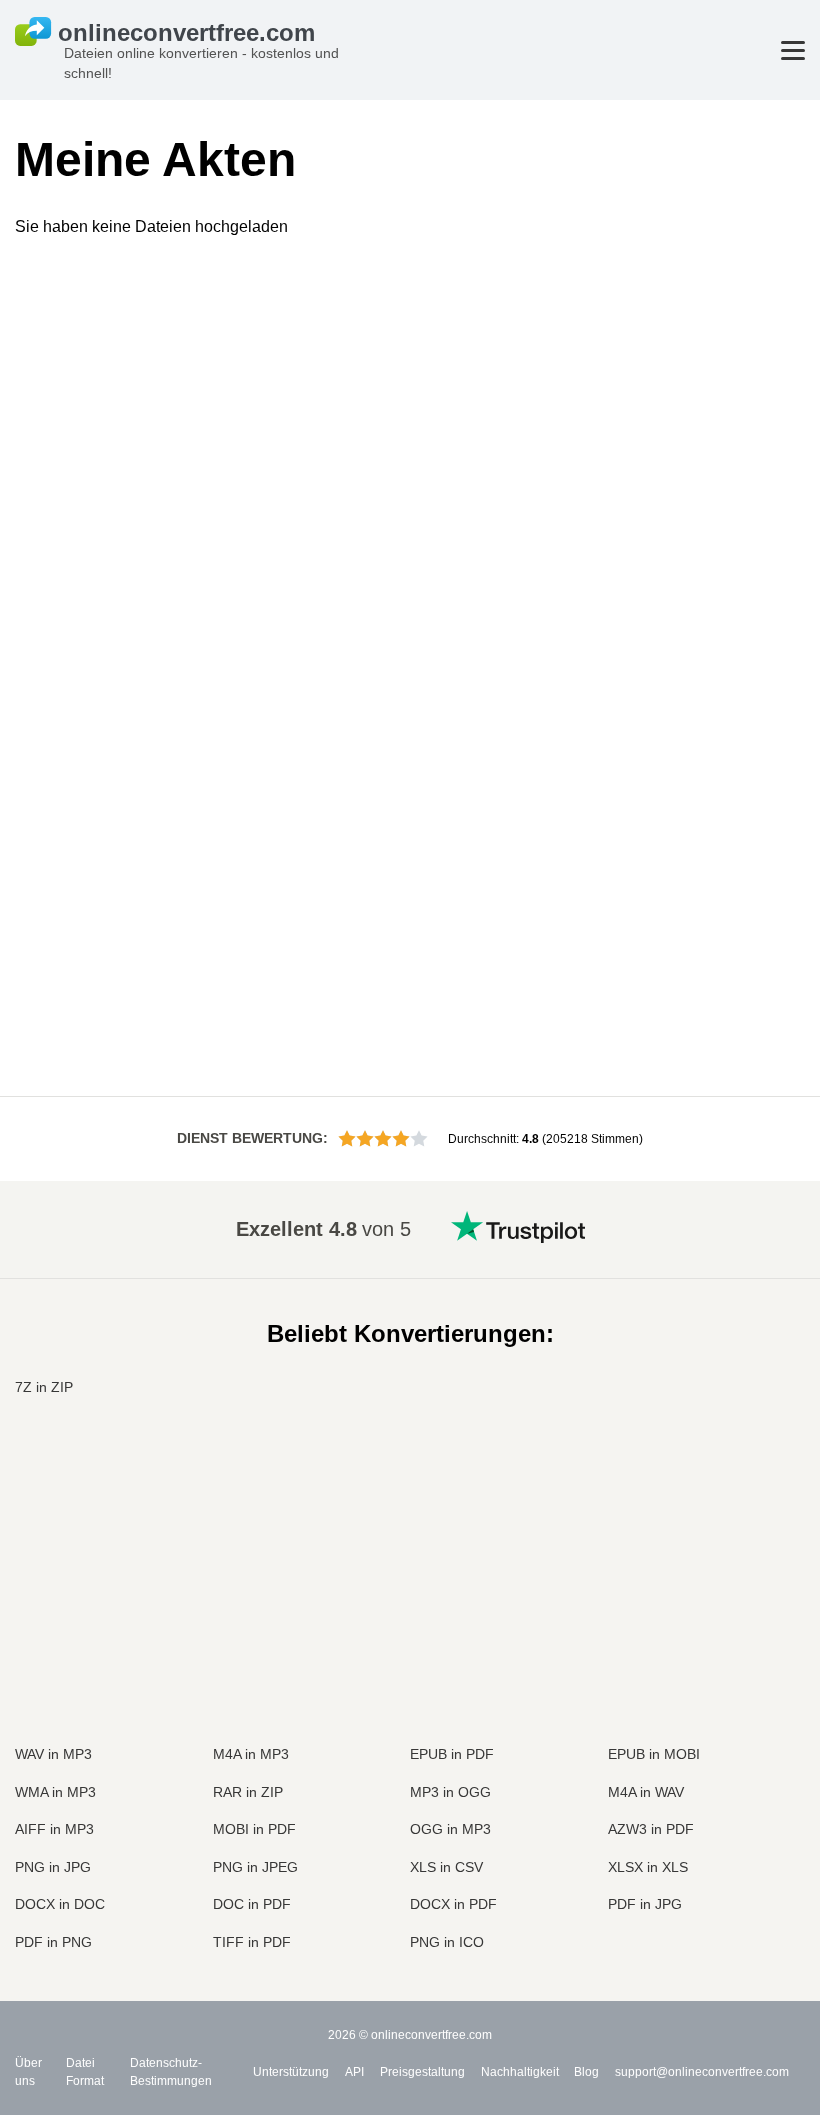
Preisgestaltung (422, 2072)
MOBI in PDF (254, 1829)
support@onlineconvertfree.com (702, 2072)
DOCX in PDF (453, 1904)
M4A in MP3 (251, 1754)
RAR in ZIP (248, 1792)
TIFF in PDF (252, 1942)
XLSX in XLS (648, 1867)
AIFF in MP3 (54, 1829)
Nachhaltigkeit (520, 2072)
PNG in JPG (53, 1867)
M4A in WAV (646, 1792)
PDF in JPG (645, 1904)
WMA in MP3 (55, 1792)
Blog (586, 2072)
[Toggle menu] (793, 50)
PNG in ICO (447, 1942)
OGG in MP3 (450, 1829)
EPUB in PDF (452, 1754)
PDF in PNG (53, 1942)
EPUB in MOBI (654, 1754)
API (354, 2072)
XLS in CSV (446, 1867)
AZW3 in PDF (651, 1829)
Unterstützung (291, 2072)
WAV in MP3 (53, 1754)
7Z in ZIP (44, 1387)
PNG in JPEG (255, 1867)
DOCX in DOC (60, 1904)
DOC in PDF (252, 1904)
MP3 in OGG (450, 1792)
